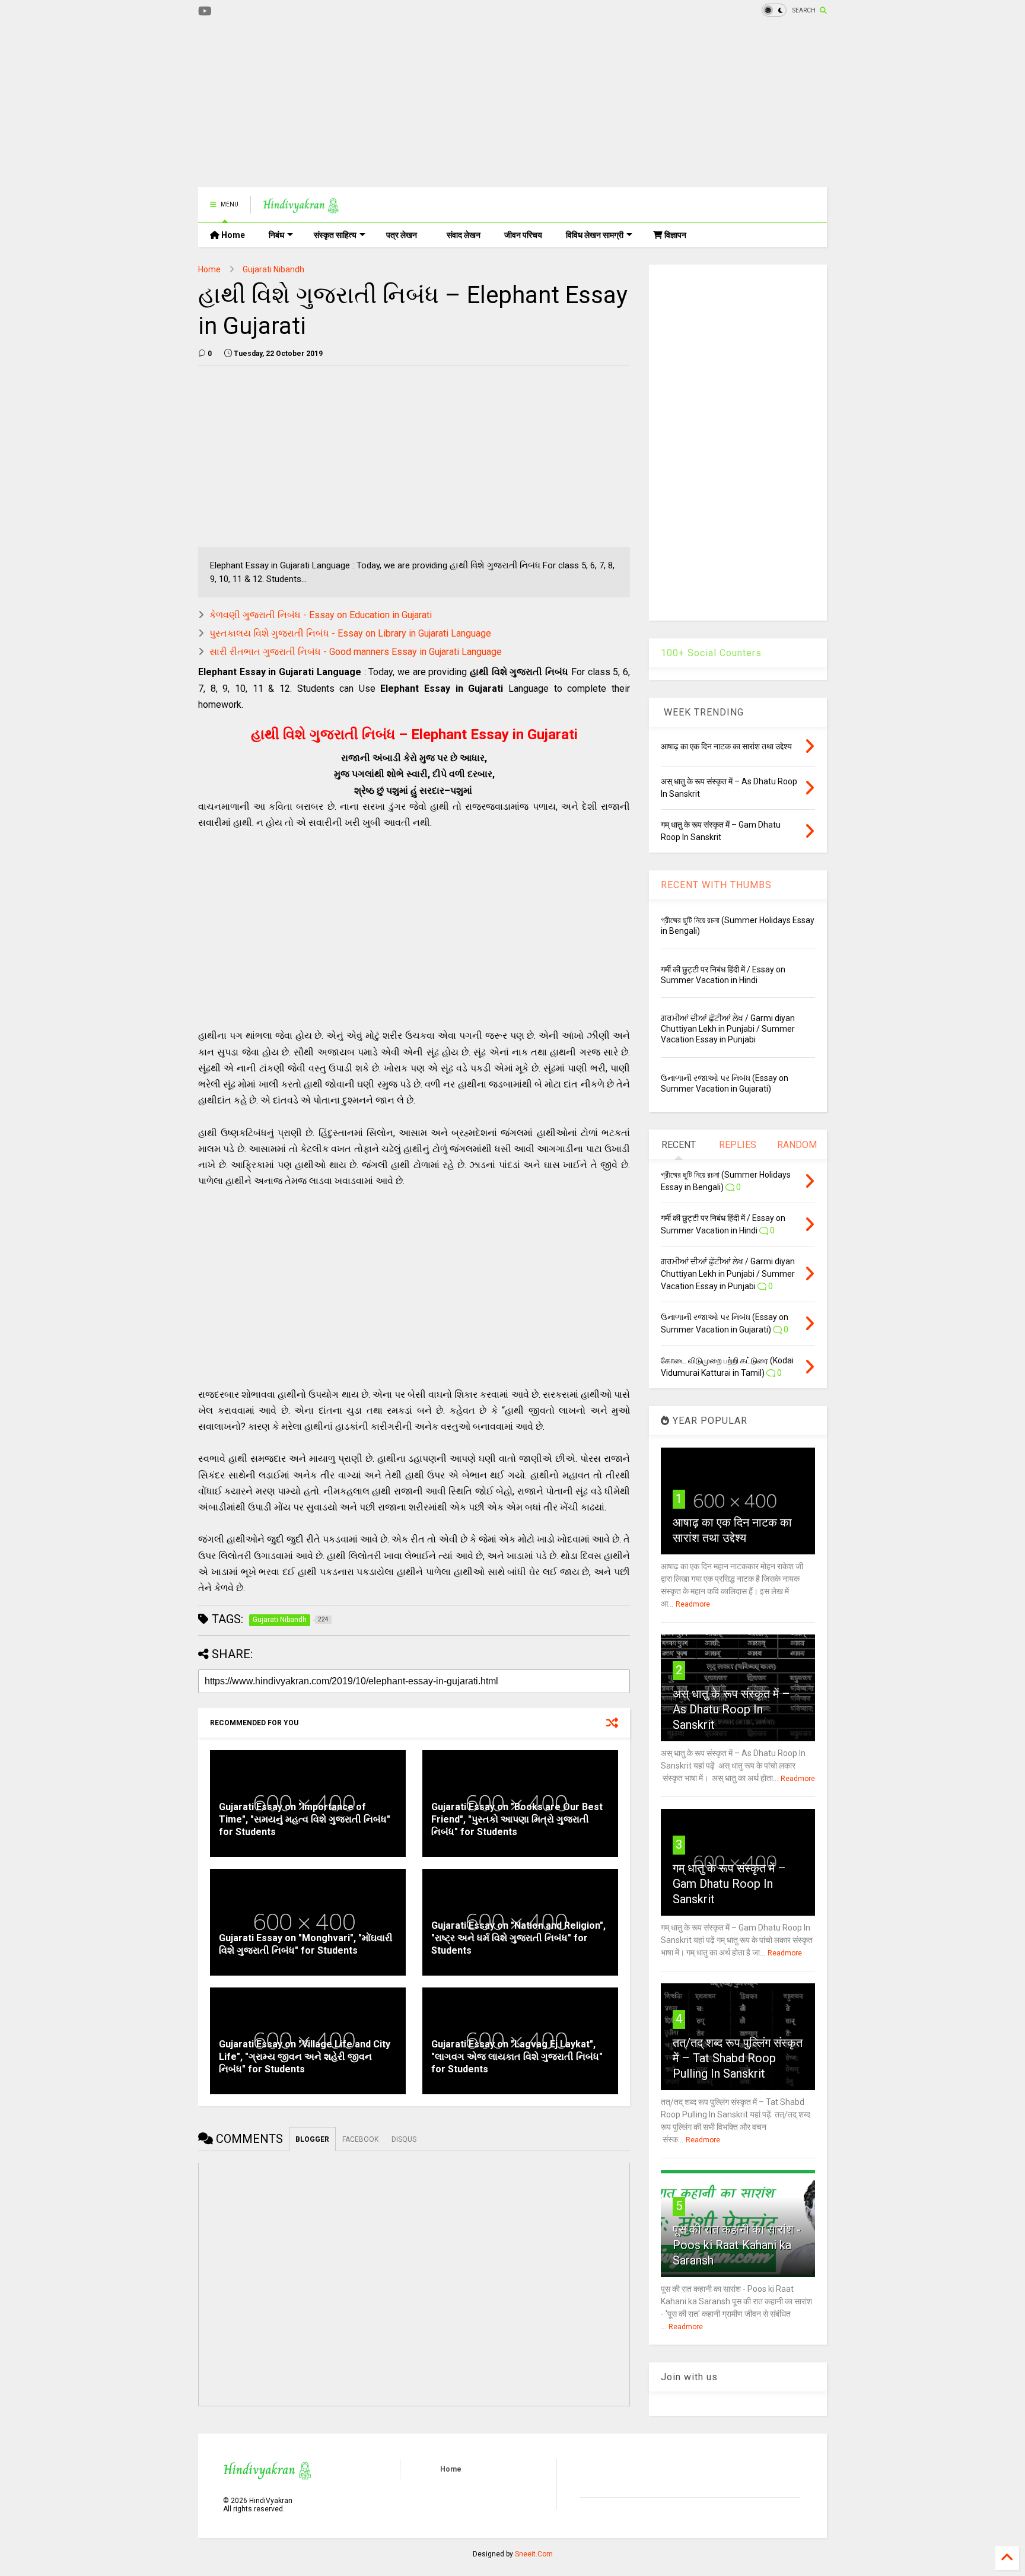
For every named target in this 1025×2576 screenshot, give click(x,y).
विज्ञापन (674, 235)
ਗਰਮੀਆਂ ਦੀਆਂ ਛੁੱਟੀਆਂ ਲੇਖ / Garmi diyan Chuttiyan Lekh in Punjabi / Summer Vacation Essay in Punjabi (728, 1029)
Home (232, 235)
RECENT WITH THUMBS (716, 885)
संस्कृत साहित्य (335, 235)
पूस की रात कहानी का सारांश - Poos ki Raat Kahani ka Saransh (737, 2245)
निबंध (276, 235)
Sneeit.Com (534, 2554)
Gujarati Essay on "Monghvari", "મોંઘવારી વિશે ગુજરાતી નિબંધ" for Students (306, 1944)
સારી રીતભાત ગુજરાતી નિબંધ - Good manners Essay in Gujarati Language (356, 652)
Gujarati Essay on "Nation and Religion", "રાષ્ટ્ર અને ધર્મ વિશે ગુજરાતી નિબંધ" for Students (518, 1938)
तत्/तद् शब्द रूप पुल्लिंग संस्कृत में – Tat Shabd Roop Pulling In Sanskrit (738, 2058)
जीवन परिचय (523, 235)
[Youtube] (205, 12)
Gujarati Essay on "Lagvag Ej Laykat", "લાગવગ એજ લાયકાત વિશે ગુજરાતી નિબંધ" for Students (517, 2057)
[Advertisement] (414, 104)
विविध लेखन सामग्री (595, 235)
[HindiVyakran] (301, 208)
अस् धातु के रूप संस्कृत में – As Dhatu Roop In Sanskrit (731, 1709)
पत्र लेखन (402, 235)
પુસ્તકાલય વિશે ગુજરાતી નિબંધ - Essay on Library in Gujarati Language (350, 633)
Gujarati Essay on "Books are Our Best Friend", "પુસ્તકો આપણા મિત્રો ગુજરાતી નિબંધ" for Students (517, 1819)
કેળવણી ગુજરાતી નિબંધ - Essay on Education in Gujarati (321, 615)
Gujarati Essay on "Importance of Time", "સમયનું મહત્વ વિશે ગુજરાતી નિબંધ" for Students (305, 1819)
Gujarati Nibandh (273, 269)
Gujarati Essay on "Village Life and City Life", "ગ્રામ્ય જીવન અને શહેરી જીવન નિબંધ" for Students (305, 2057)
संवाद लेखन (464, 235)
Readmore (693, 1604)
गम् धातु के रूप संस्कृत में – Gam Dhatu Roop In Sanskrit (729, 1884)
